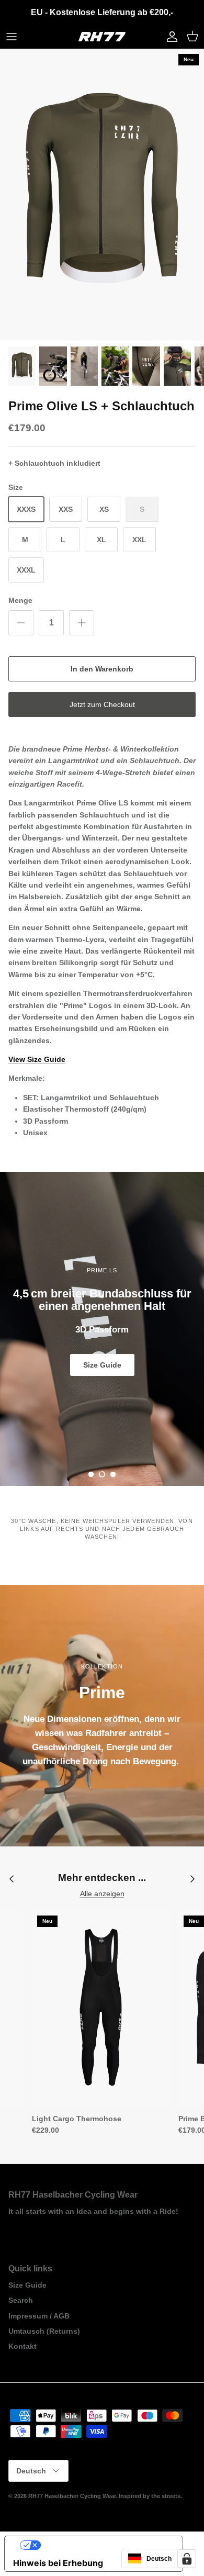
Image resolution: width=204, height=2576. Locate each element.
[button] (91, 1474)
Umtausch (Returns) (44, 2331)
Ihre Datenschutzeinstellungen (104, 2545)
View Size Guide (37, 1059)
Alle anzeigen (102, 1894)
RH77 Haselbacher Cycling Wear (72, 2496)
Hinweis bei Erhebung (58, 2563)
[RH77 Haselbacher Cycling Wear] (102, 37)
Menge (20, 600)
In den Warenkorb (102, 669)
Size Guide (102, 1359)
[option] (102, 194)
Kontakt (22, 2346)
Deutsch (31, 2471)
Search (21, 2300)
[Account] (169, 37)
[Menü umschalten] (12, 37)
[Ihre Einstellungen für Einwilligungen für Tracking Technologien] (187, 2559)
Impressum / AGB (39, 2316)
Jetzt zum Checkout (102, 704)
